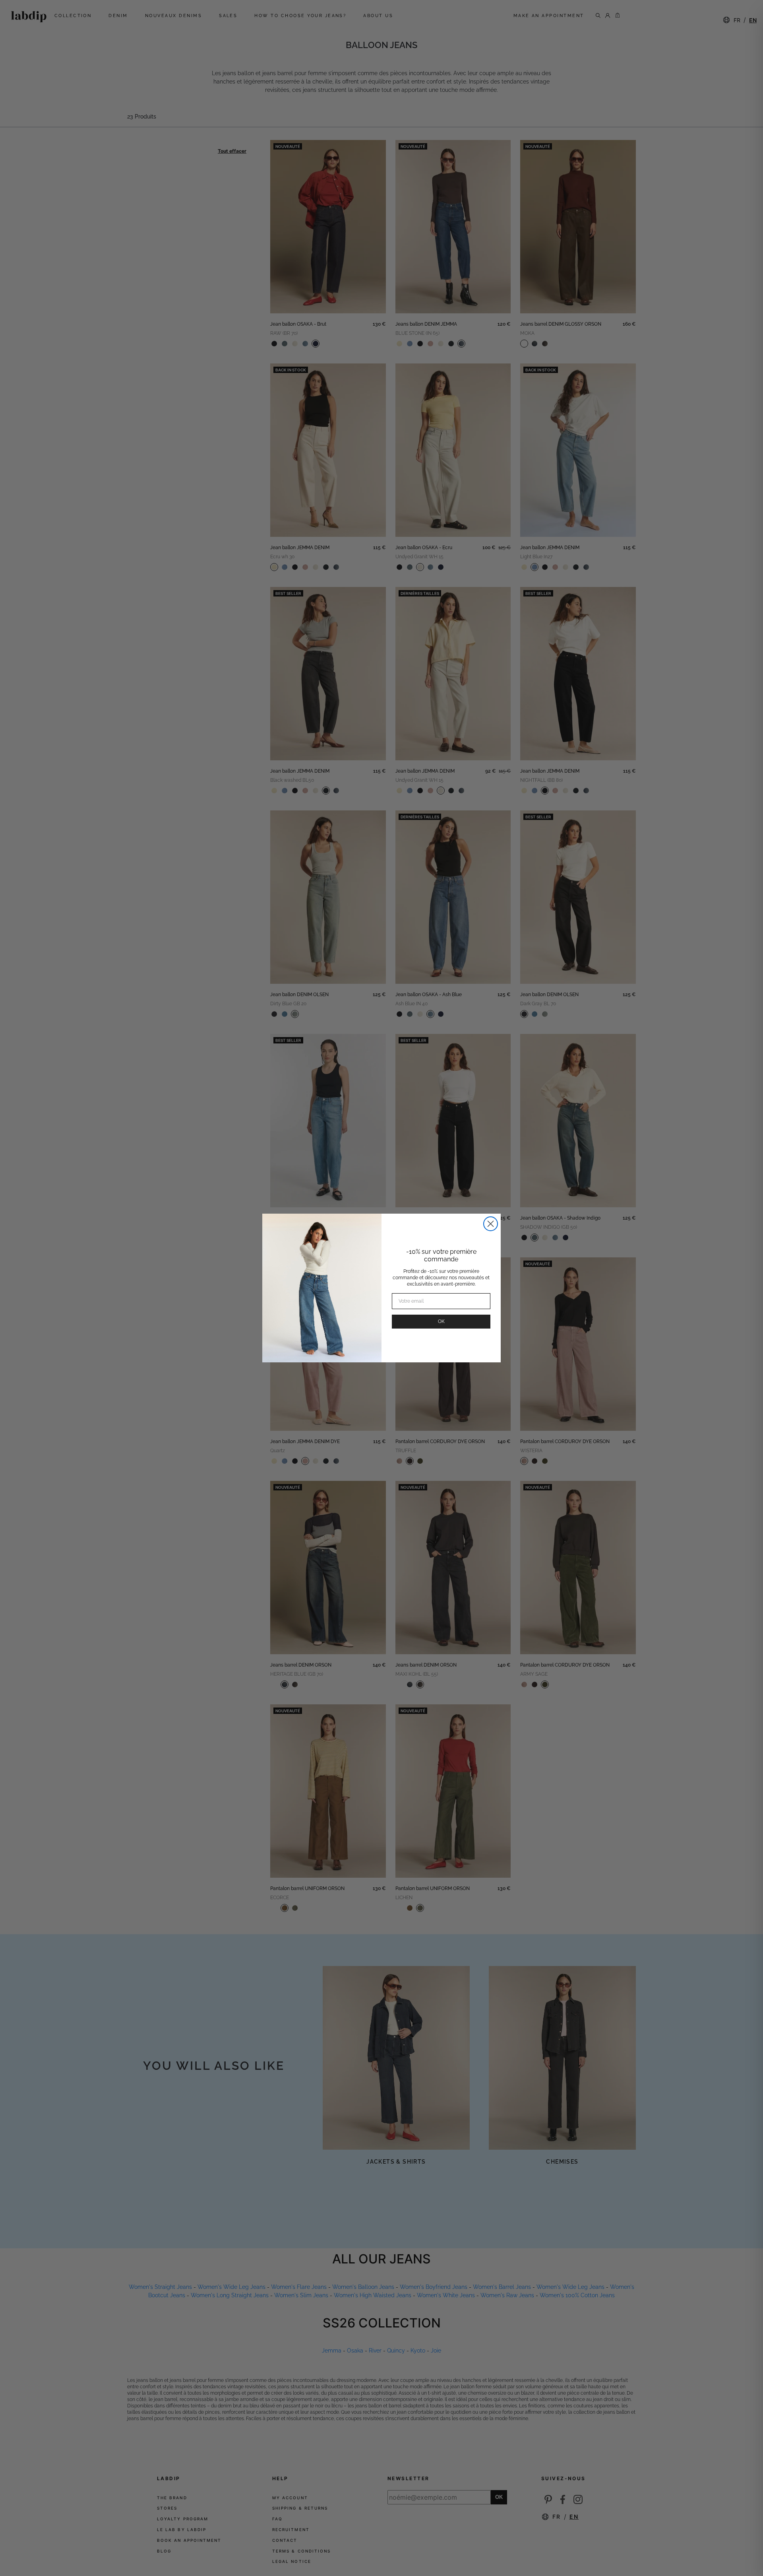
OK (441, 1321)
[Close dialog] (491, 1224)
